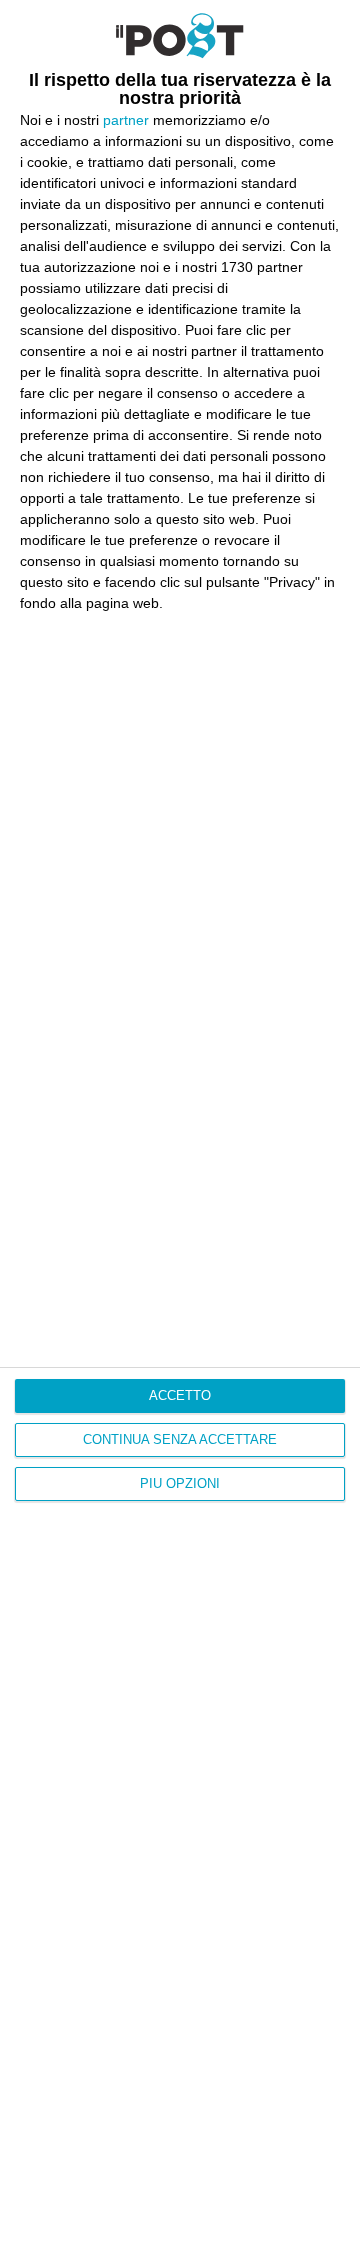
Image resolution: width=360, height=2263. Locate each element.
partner (126, 120)
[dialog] (180, 1131)
